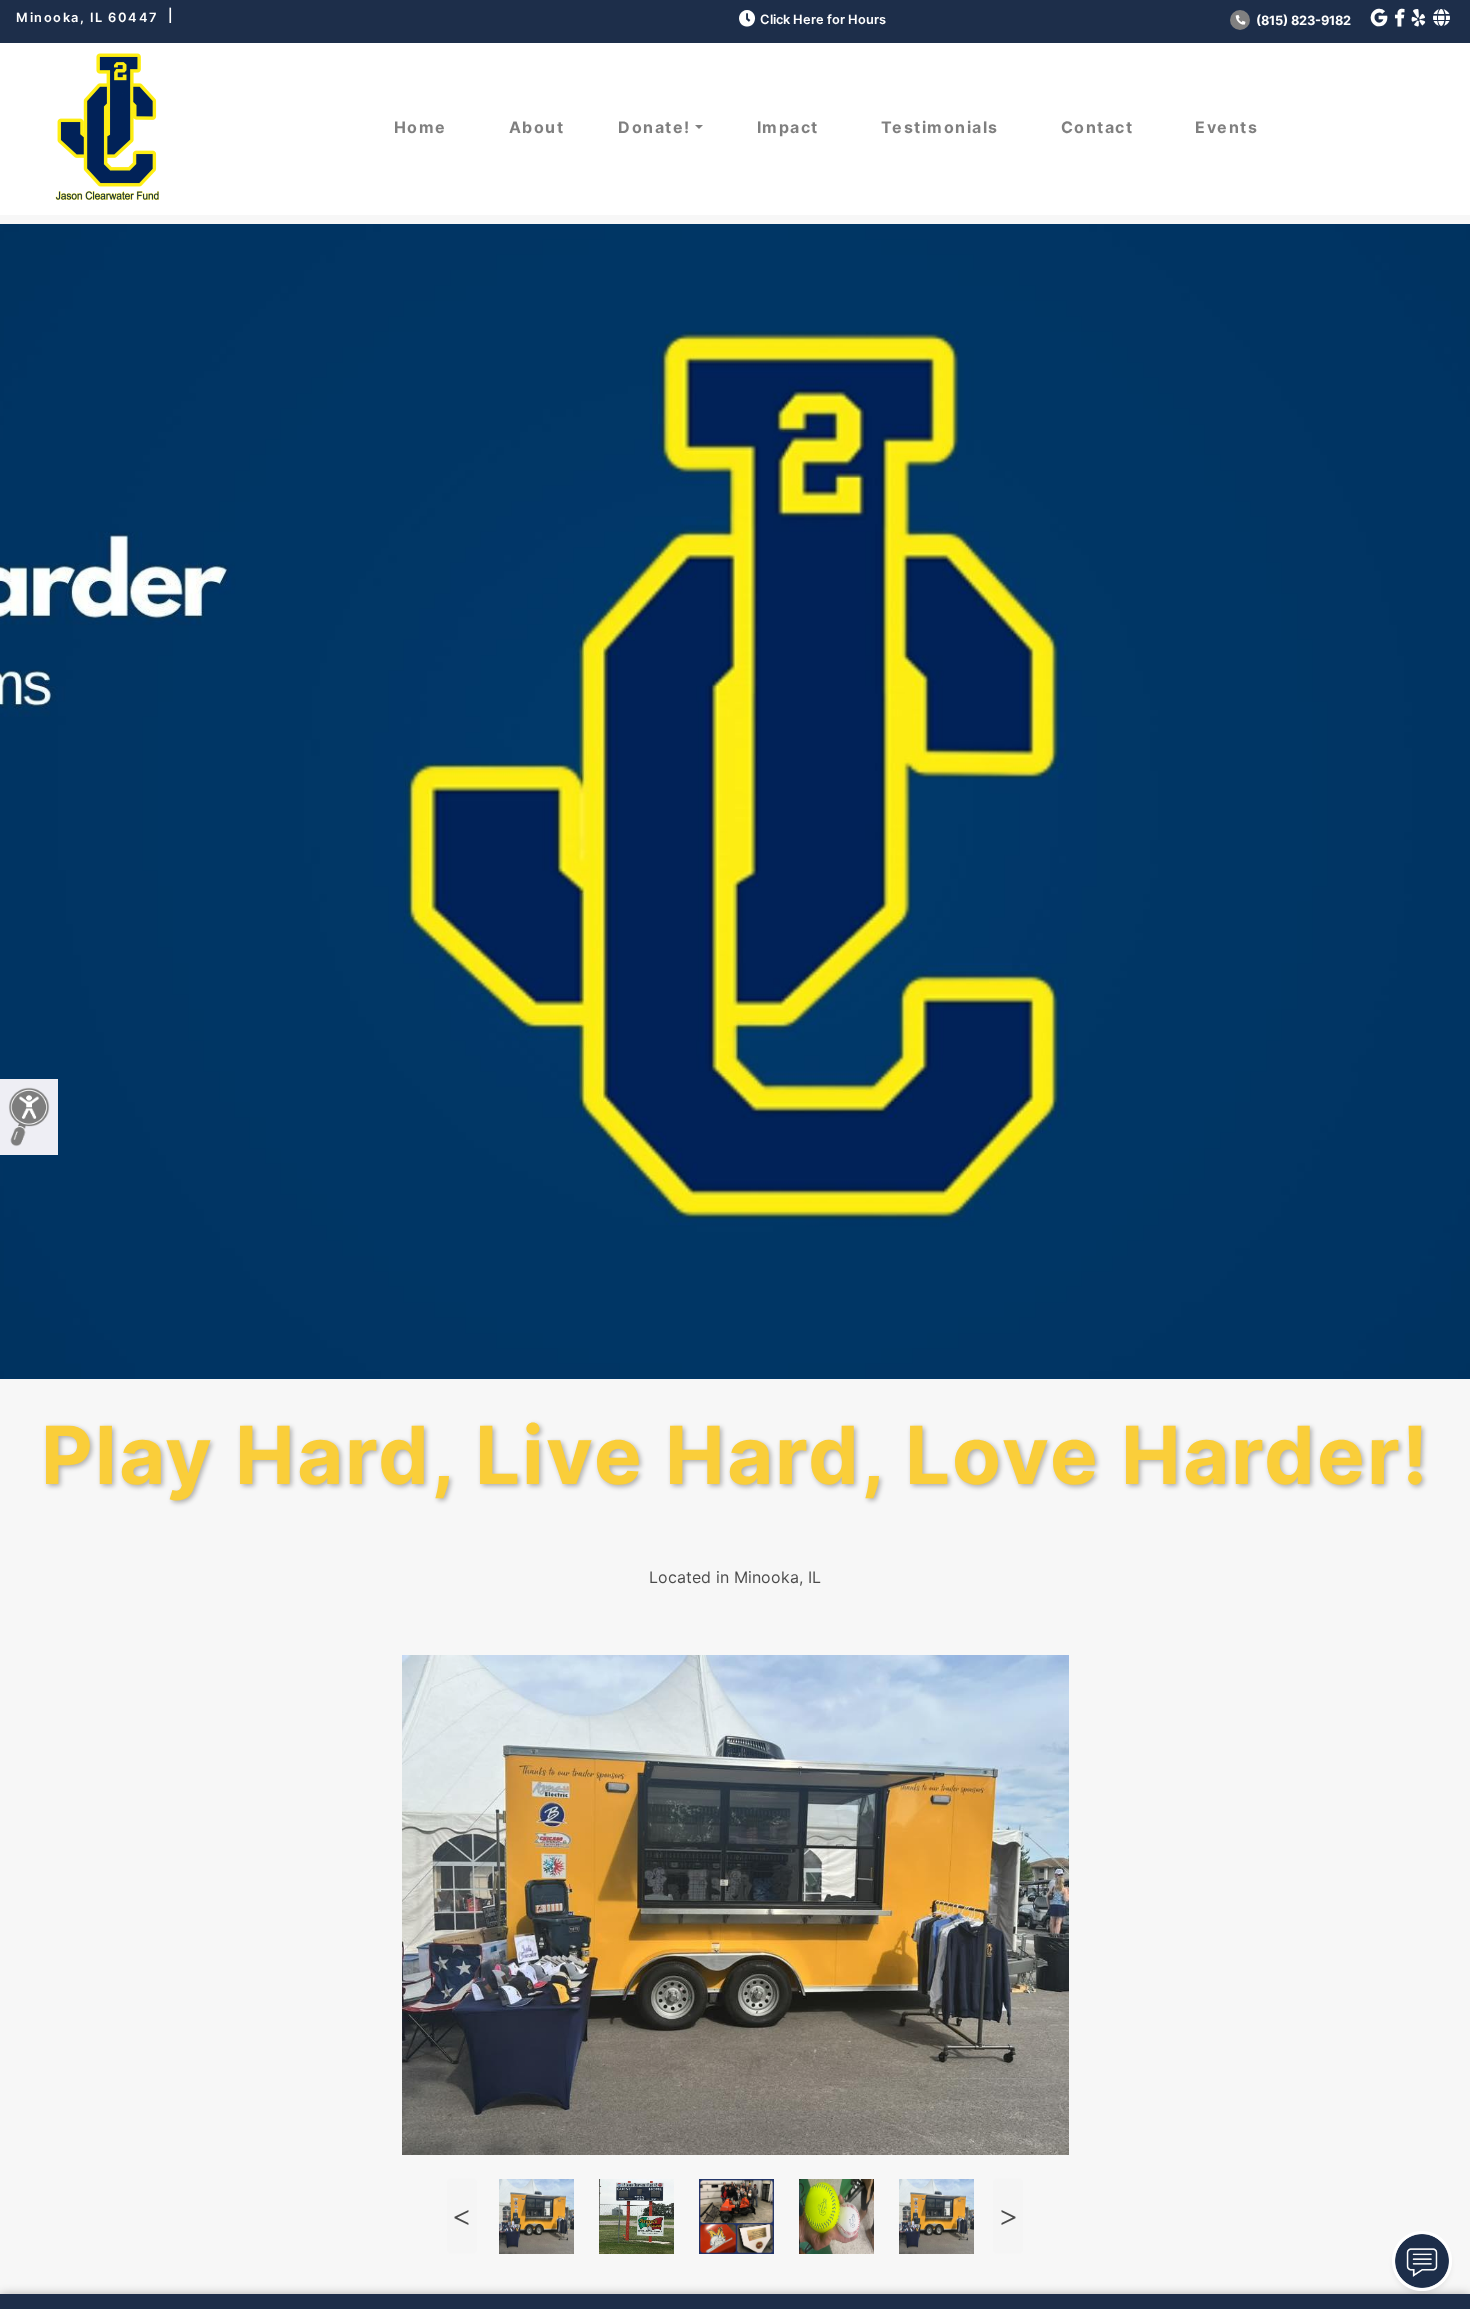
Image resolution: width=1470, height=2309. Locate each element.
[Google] (1379, 18)
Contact (1097, 127)
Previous (462, 2216)
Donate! (654, 127)
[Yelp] (1418, 18)
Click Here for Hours (823, 19)
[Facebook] (1399, 18)
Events (1226, 127)
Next (1008, 2216)
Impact (788, 127)
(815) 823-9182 (1302, 20)
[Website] (1441, 18)
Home (420, 127)
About (537, 127)
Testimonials (940, 127)
